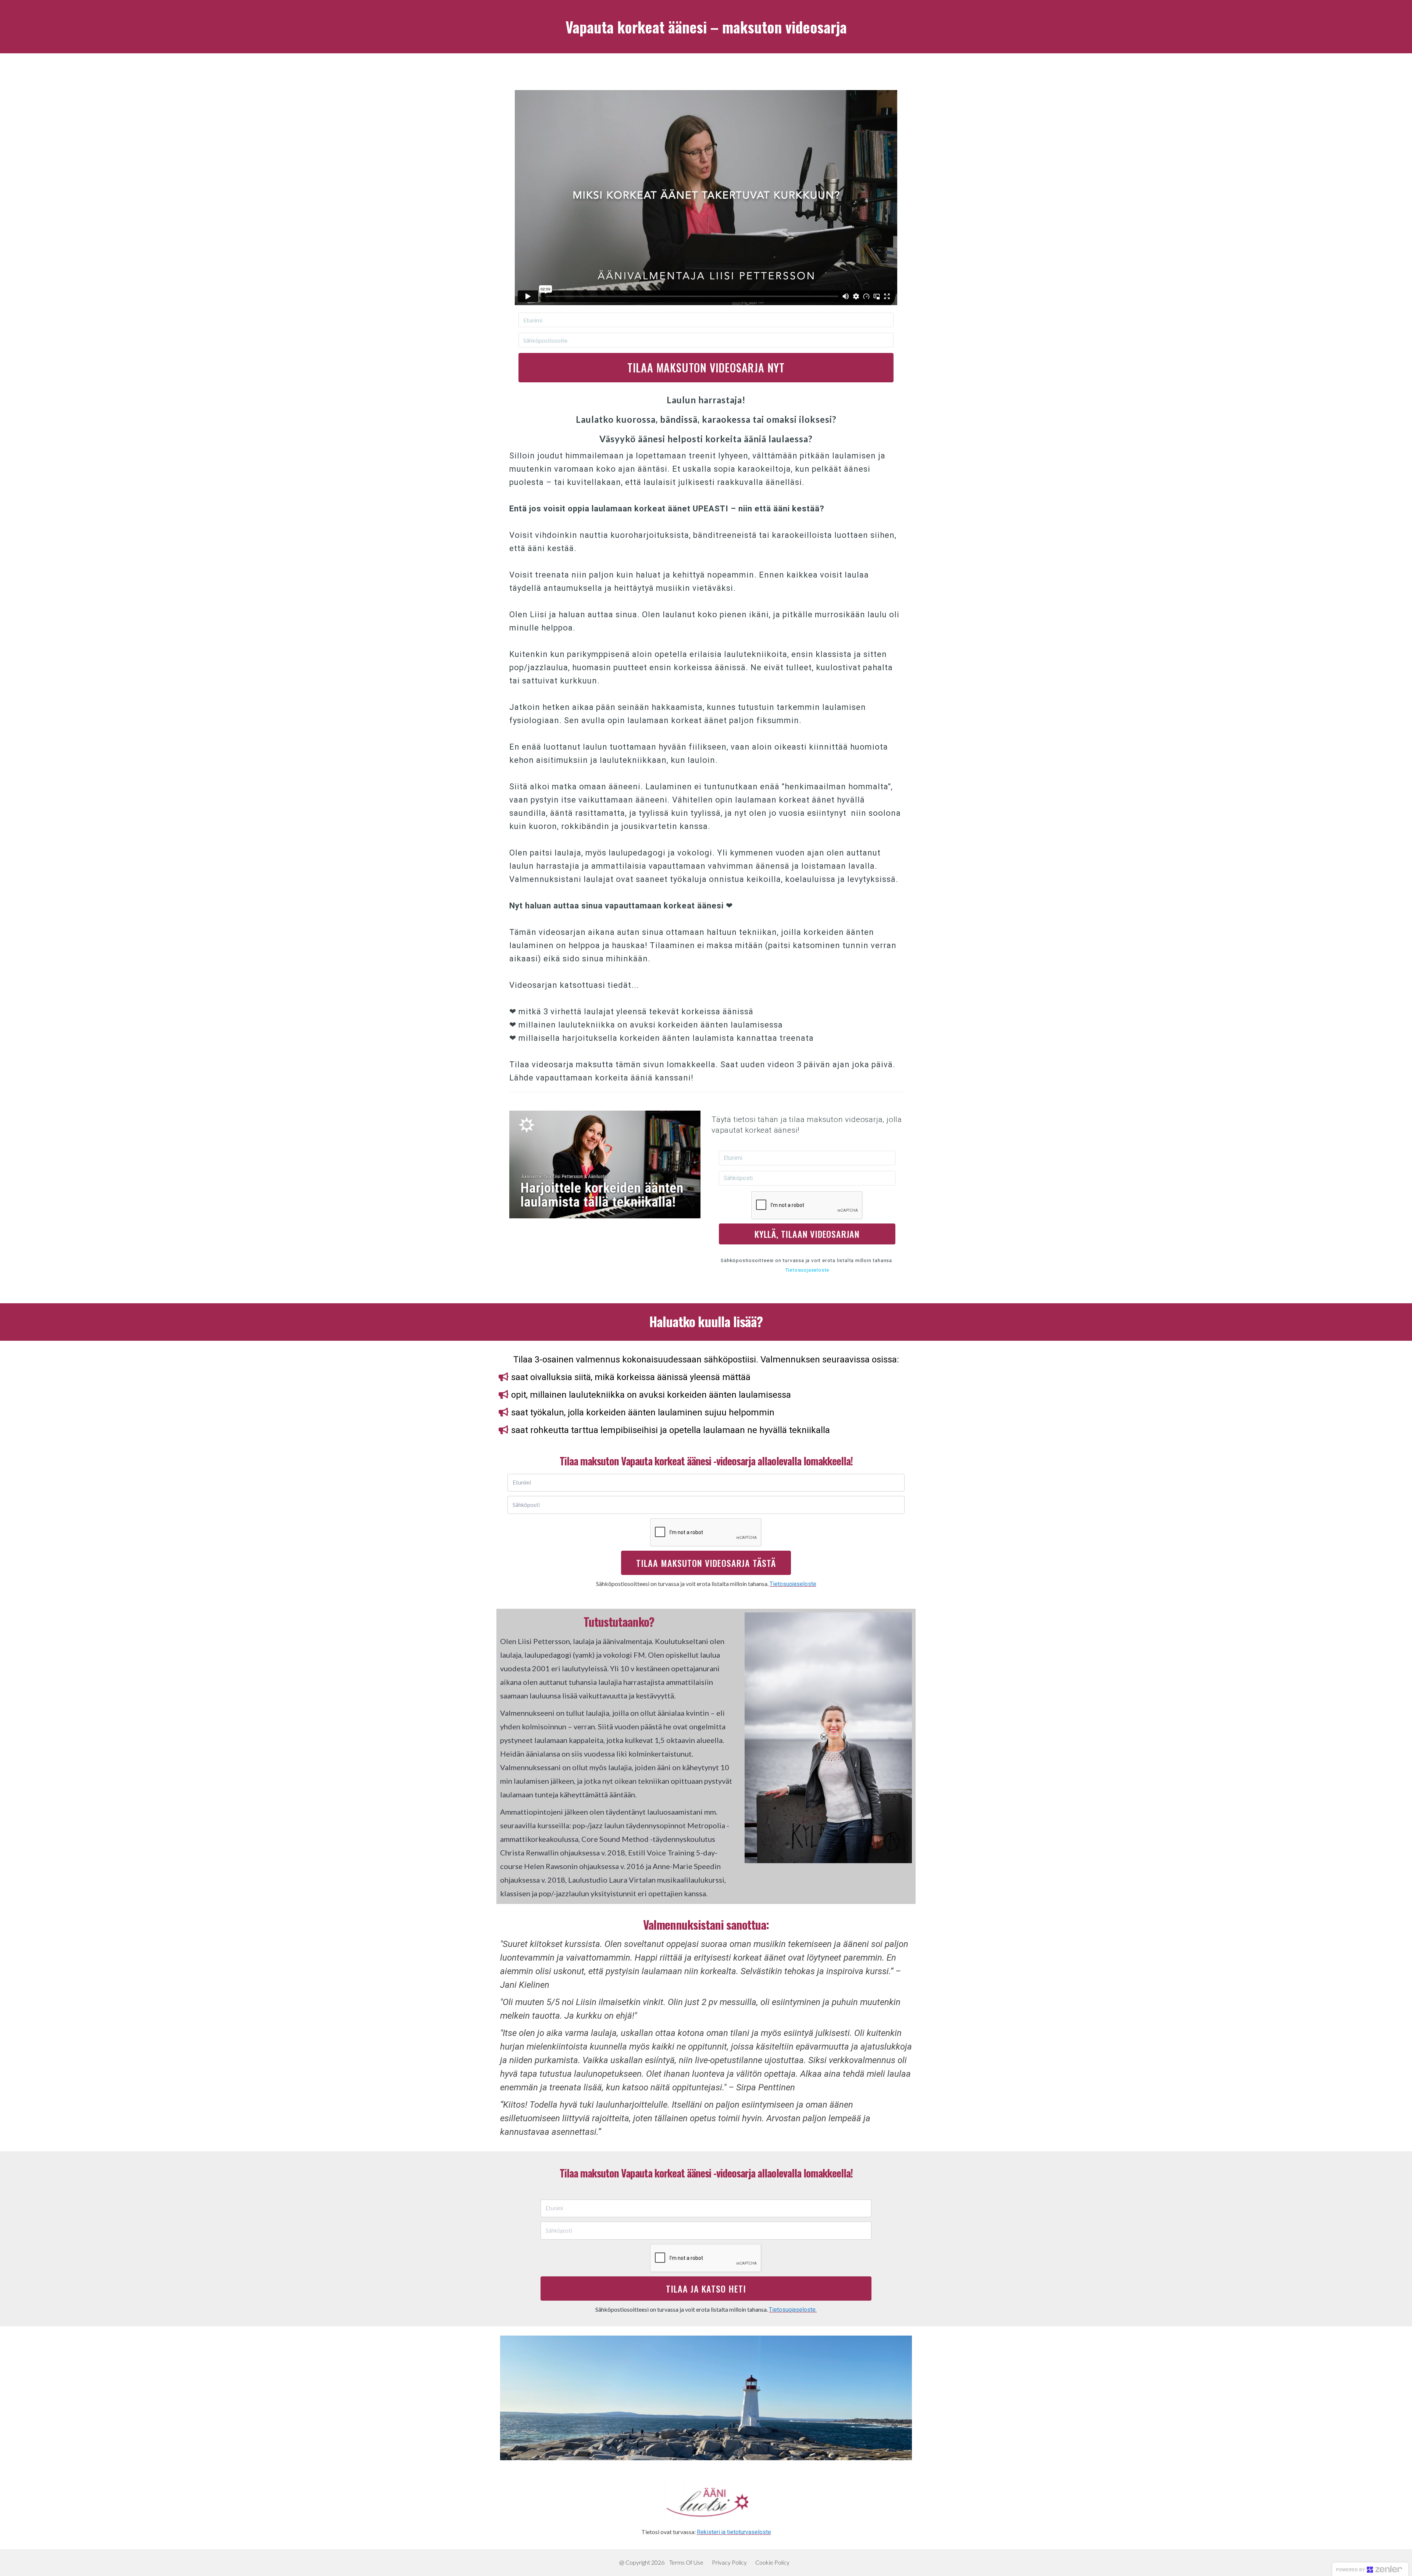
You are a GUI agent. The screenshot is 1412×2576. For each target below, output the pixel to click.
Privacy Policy (729, 2562)
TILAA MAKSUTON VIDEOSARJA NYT (706, 367)
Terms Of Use (686, 2562)
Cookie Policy (772, 2562)
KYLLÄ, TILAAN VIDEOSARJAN (807, 1234)
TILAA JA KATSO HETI (706, 2289)
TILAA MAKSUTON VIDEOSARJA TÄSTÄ (706, 1563)
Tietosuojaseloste (807, 1270)
